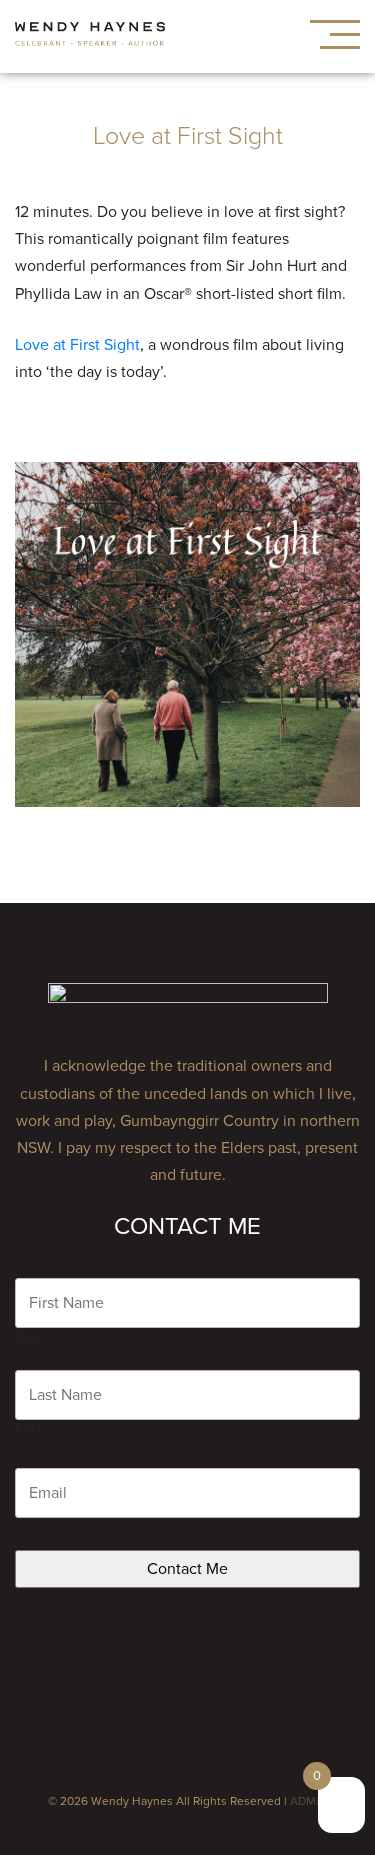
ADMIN (309, 1801)
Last (29, 1430)
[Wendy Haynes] (90, 37)
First (29, 1338)
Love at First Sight (77, 345)
